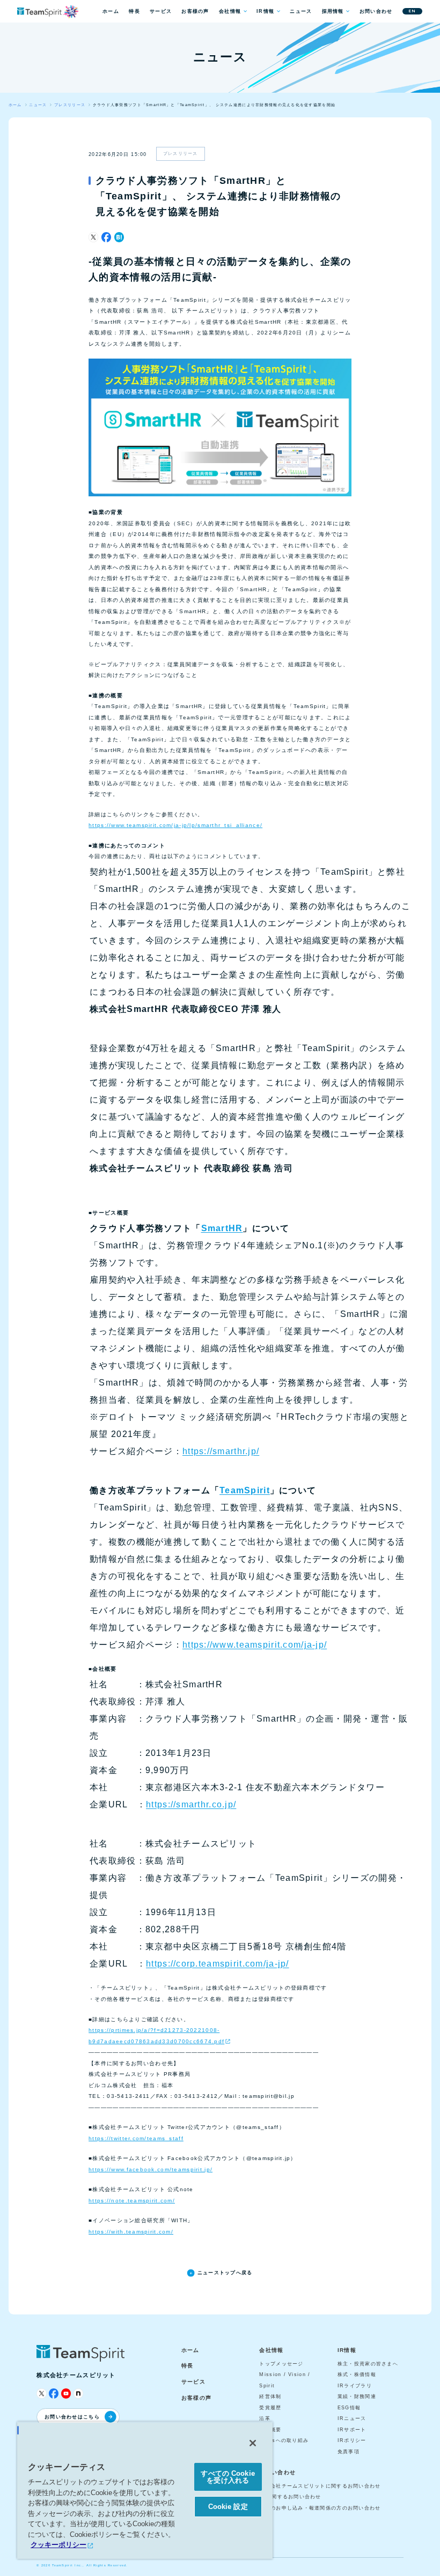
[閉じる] (253, 2443)
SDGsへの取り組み (284, 2440)
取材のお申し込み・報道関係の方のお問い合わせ (320, 2508)
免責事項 (349, 2452)
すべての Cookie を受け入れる (228, 2477)
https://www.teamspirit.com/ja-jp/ (255, 1645)
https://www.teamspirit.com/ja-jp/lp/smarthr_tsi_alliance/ (175, 825)
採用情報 (333, 11)
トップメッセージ (281, 2364)
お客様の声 (195, 11)
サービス (161, 11)
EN (412, 11)
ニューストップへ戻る (225, 2273)
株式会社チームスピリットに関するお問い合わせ (320, 2486)
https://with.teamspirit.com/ (131, 2232)
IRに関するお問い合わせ (290, 2497)
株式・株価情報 (357, 2374)
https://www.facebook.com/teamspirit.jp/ (151, 2169)
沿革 (265, 2418)
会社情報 (230, 11)
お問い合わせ (376, 11)
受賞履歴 (270, 2408)
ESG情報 (349, 2408)
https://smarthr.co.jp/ (191, 1804)
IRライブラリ (355, 2386)
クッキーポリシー (58, 2545)
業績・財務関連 (357, 2396)
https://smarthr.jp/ (221, 1451)
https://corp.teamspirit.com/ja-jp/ (218, 1964)
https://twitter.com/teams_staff (136, 2138)
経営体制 (270, 2396)
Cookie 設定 (228, 2507)
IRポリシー (352, 2440)
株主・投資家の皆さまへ (368, 2364)
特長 (134, 11)
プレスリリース (181, 154)
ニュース (301, 11)
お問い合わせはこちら (72, 2417)
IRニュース (352, 2418)
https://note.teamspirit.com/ (132, 2201)
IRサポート (352, 2430)
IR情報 (265, 11)
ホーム (111, 11)
